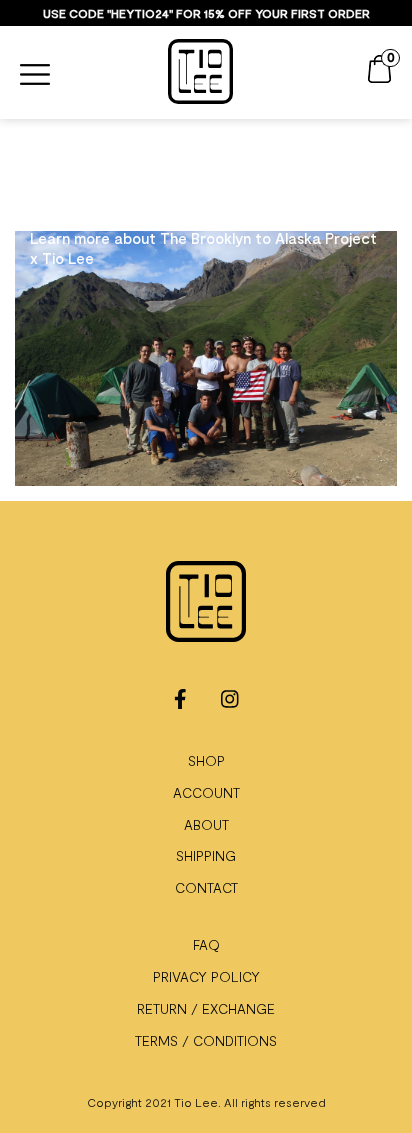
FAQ (206, 944)
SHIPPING (206, 855)
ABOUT (206, 824)
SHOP (206, 760)
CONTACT (206, 887)
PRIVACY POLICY (206, 976)
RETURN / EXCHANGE (206, 1008)
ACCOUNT (206, 792)
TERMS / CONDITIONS (206, 1040)
